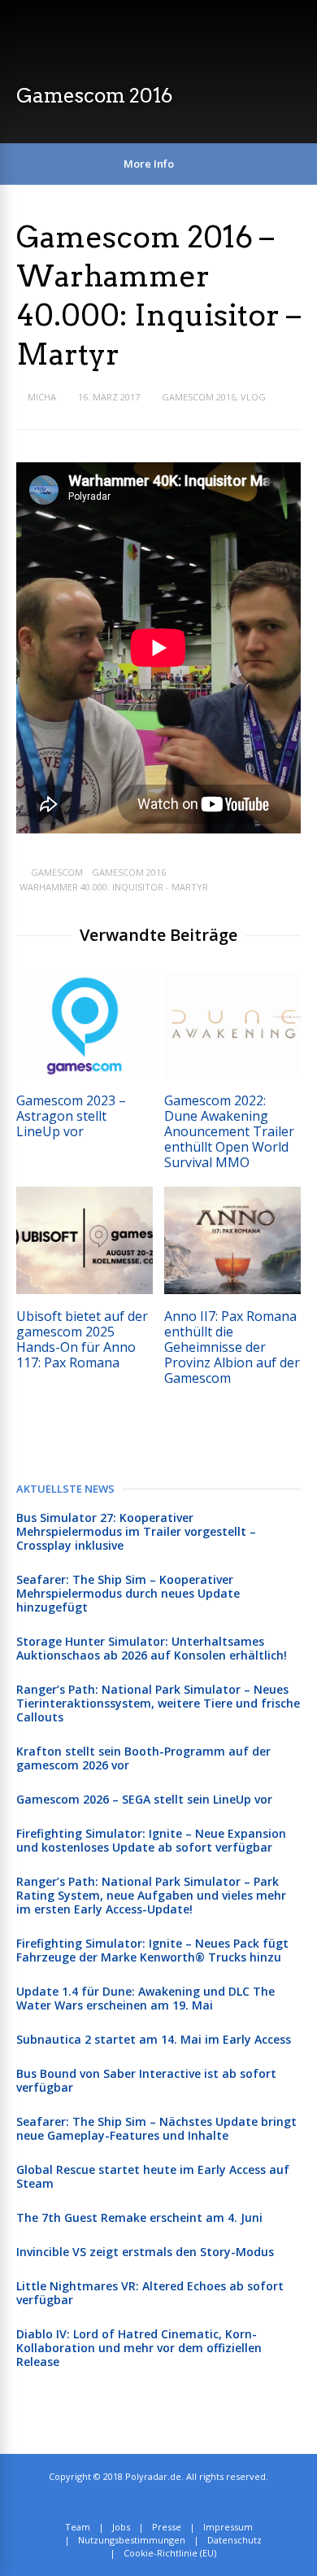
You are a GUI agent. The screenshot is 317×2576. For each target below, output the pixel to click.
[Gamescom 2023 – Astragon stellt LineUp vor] (85, 1074)
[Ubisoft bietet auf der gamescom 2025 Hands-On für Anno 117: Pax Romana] (85, 1290)
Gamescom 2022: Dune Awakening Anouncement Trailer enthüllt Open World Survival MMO (229, 1131)
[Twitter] (153, 2502)
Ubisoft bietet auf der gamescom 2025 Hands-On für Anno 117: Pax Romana (82, 1339)
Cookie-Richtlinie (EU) (170, 2553)
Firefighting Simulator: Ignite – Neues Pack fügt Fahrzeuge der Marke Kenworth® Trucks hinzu (152, 1950)
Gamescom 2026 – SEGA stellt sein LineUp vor (144, 1799)
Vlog (253, 397)
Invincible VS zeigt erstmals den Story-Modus (145, 2252)
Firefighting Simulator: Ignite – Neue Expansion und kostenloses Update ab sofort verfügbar (151, 1840)
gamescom (57, 872)
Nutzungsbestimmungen (132, 2540)
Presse (167, 2527)
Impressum (228, 2527)
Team (78, 2527)
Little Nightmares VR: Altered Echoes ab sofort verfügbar (150, 2293)
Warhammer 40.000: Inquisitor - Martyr (114, 887)
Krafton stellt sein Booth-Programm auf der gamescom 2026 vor (143, 1758)
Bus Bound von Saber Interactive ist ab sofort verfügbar (146, 2080)
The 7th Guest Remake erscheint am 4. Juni (139, 2217)
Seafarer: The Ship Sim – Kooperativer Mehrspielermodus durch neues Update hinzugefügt (128, 1593)
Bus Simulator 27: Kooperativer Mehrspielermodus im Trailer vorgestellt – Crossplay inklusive (136, 1531)
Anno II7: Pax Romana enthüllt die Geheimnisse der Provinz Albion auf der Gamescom (232, 1347)
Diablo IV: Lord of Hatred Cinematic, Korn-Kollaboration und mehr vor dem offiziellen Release (139, 2348)
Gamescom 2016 (199, 397)
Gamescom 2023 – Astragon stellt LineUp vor (71, 1116)
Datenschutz (234, 2540)
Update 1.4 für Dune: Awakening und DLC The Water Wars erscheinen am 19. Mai (145, 1998)
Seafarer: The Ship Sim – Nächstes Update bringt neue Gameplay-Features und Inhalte (156, 2128)
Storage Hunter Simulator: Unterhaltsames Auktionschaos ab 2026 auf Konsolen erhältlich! (152, 1648)
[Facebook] (171, 2502)
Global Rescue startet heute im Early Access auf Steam (153, 2176)
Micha (42, 397)
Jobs (121, 2527)
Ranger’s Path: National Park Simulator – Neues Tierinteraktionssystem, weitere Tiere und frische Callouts (158, 1703)
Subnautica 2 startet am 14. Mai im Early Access (154, 2039)
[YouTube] (189, 2502)
